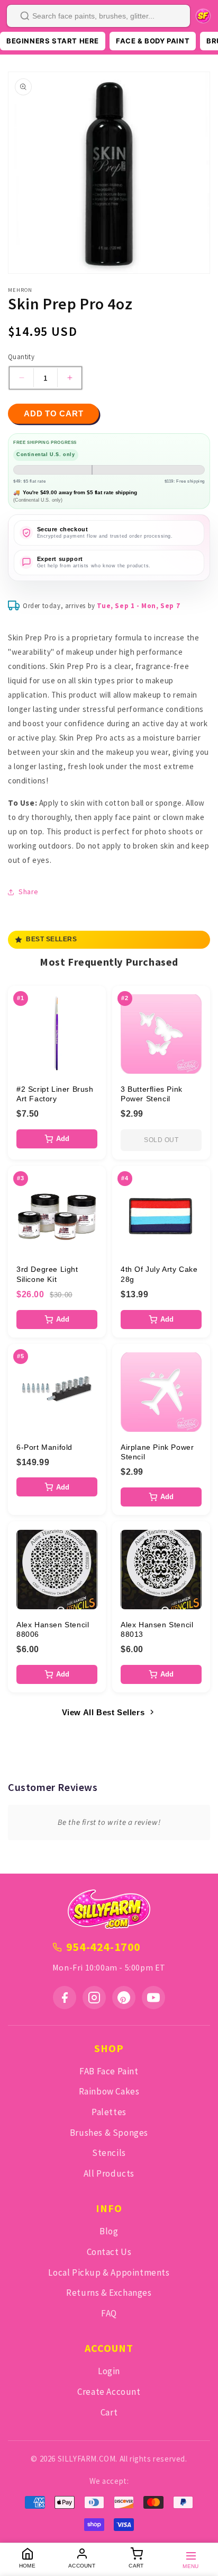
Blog (109, 2231)
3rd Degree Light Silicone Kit (47, 1274)
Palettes (109, 2112)
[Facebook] (65, 1998)
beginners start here (53, 41)
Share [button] (29, 892)
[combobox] (98, 16)
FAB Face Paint (109, 2071)
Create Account (109, 2392)
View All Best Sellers (103, 1712)
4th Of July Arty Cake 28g (159, 1274)
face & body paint (153, 41)
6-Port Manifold (44, 1447)
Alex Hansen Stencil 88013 (157, 1629)
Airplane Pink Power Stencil (157, 1452)
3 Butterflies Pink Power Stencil (152, 1094)
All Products (109, 2173)
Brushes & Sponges (109, 2133)
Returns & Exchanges (109, 2293)
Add (63, 1139)
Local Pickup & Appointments (109, 2272)
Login (109, 2371)
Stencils (109, 2153)
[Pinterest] (124, 1998)
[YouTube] (153, 1998)
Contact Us (109, 2252)
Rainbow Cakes (109, 2091)
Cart (109, 2412)
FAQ (109, 2313)
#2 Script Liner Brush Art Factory (55, 1094)
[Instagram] (94, 1998)
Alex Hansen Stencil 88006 (53, 1629)
